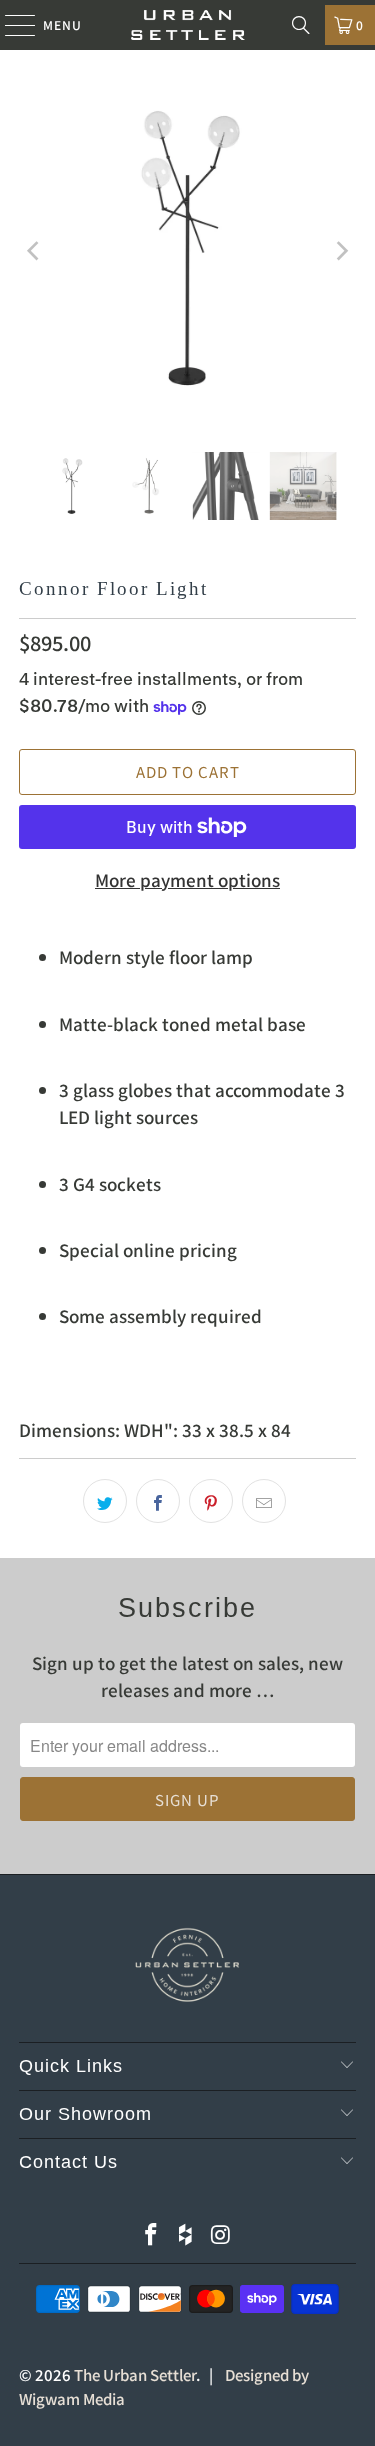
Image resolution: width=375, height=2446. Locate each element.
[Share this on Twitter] (105, 1501)
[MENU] (10, 25)
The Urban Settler (135, 2374)
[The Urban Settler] (188, 25)
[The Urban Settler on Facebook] (152, 2234)
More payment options (187, 879)
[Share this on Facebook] (158, 1501)
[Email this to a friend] (264, 1501)
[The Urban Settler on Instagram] (221, 2234)
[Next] (341, 251)
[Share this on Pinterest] (211, 1501)
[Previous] (34, 251)
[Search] (301, 25)
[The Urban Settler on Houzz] (187, 2234)
